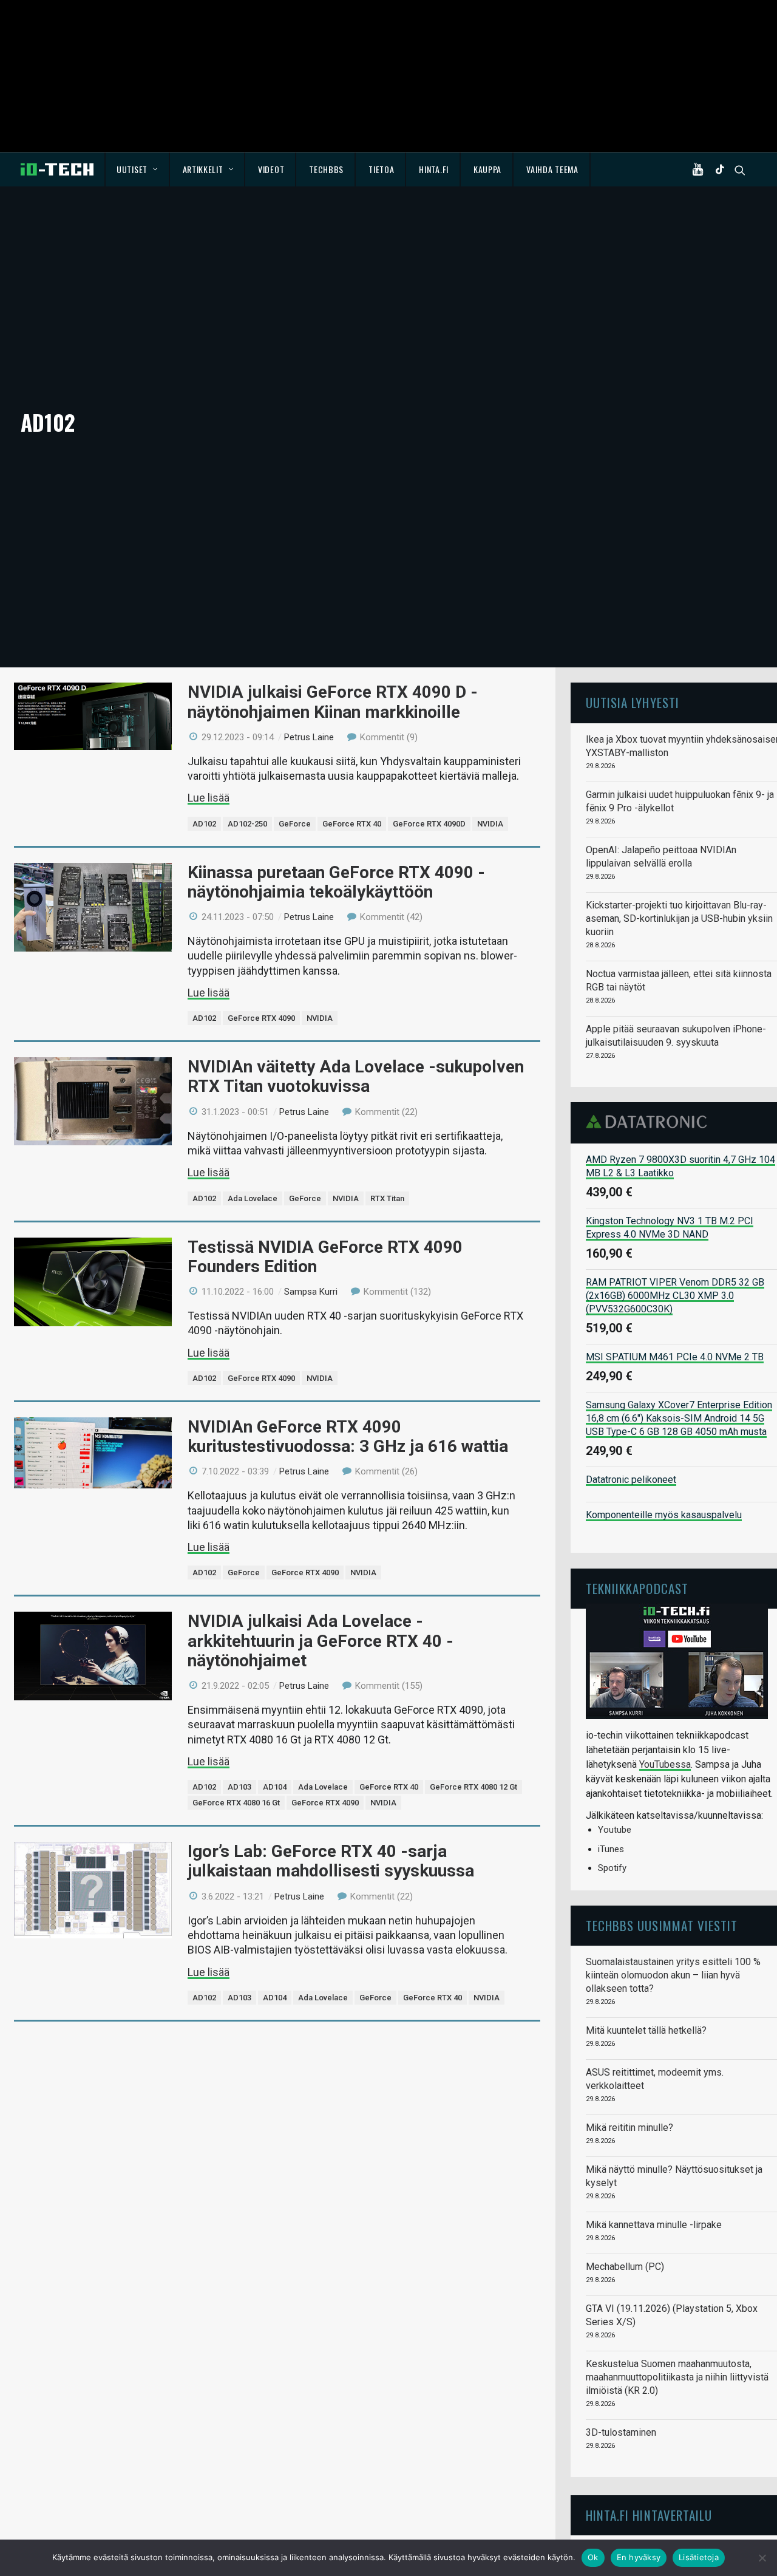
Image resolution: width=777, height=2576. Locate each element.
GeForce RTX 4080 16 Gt (236, 1803)
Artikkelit (203, 169)
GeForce (295, 824)
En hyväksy (639, 2557)
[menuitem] (137, 169)
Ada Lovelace (253, 1198)
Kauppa (487, 169)
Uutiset (132, 169)
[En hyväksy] (762, 2558)
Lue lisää (209, 798)
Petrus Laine (309, 737)
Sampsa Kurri (311, 1292)
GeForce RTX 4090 (261, 1018)
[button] (701, 169)
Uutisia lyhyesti (633, 702)
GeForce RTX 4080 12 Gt (473, 1787)
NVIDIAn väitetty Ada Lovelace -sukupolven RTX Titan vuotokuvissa (356, 1076)
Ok (593, 2557)
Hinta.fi (434, 169)
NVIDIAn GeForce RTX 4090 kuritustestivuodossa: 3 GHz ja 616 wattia (348, 1436)
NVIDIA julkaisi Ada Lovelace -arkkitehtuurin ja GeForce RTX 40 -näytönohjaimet (321, 1641)
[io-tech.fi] (57, 169)
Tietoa (381, 169)
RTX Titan (387, 1198)
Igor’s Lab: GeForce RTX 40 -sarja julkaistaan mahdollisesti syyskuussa (331, 1861)
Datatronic (650, 1122)
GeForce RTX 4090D (429, 824)
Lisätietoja (699, 2557)
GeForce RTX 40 (352, 824)
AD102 (204, 824)
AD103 (239, 1787)
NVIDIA (490, 824)
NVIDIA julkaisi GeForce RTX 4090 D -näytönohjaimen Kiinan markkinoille (333, 702)
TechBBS (326, 169)
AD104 (275, 1787)
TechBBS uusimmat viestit (662, 1925)
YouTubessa (665, 1764)
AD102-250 (247, 824)
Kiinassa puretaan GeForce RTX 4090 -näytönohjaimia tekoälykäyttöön (336, 882)
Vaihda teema (552, 169)
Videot (271, 169)
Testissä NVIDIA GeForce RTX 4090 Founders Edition (325, 1257)
